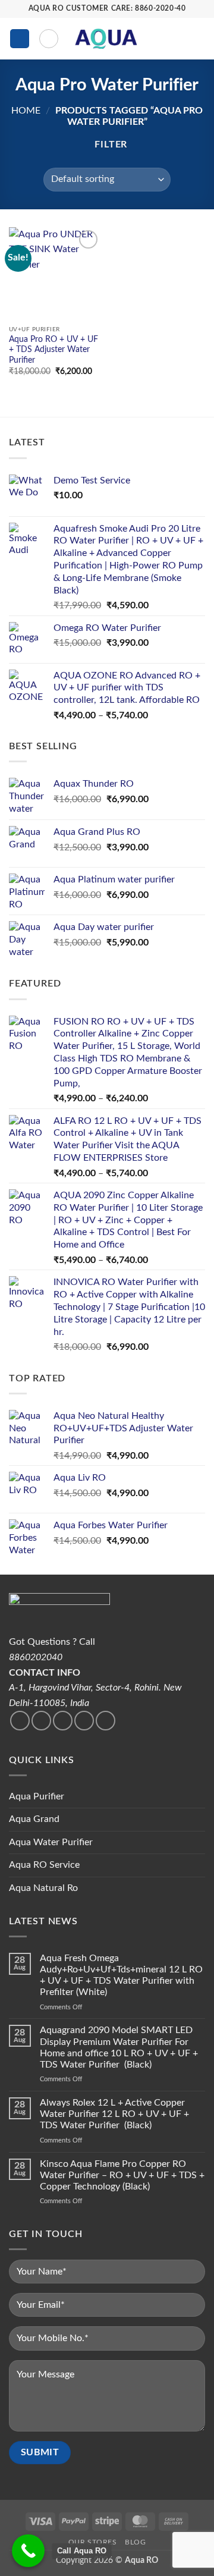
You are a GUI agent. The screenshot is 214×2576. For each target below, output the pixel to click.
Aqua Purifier (37, 1796)
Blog (135, 2542)
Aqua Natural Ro (43, 1888)
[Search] (49, 39)
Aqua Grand (34, 1819)
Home (26, 111)
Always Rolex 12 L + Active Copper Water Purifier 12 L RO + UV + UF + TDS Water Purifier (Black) (114, 2114)
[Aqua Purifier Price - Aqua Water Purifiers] (106, 39)
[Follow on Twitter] (41, 1721)
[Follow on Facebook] (20, 1721)
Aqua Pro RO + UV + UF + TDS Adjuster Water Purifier (53, 350)
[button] (20, 39)
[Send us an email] (63, 1721)
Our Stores (93, 2542)
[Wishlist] (159, 39)
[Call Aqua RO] (28, 2551)
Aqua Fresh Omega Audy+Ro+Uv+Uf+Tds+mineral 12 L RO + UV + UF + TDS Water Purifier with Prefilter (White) (121, 1975)
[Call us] (84, 1721)
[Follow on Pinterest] (106, 1721)
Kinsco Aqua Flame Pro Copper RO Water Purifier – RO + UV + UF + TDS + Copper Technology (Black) (122, 2175)
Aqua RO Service (44, 1865)
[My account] (179, 39)
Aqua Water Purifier (51, 1842)
